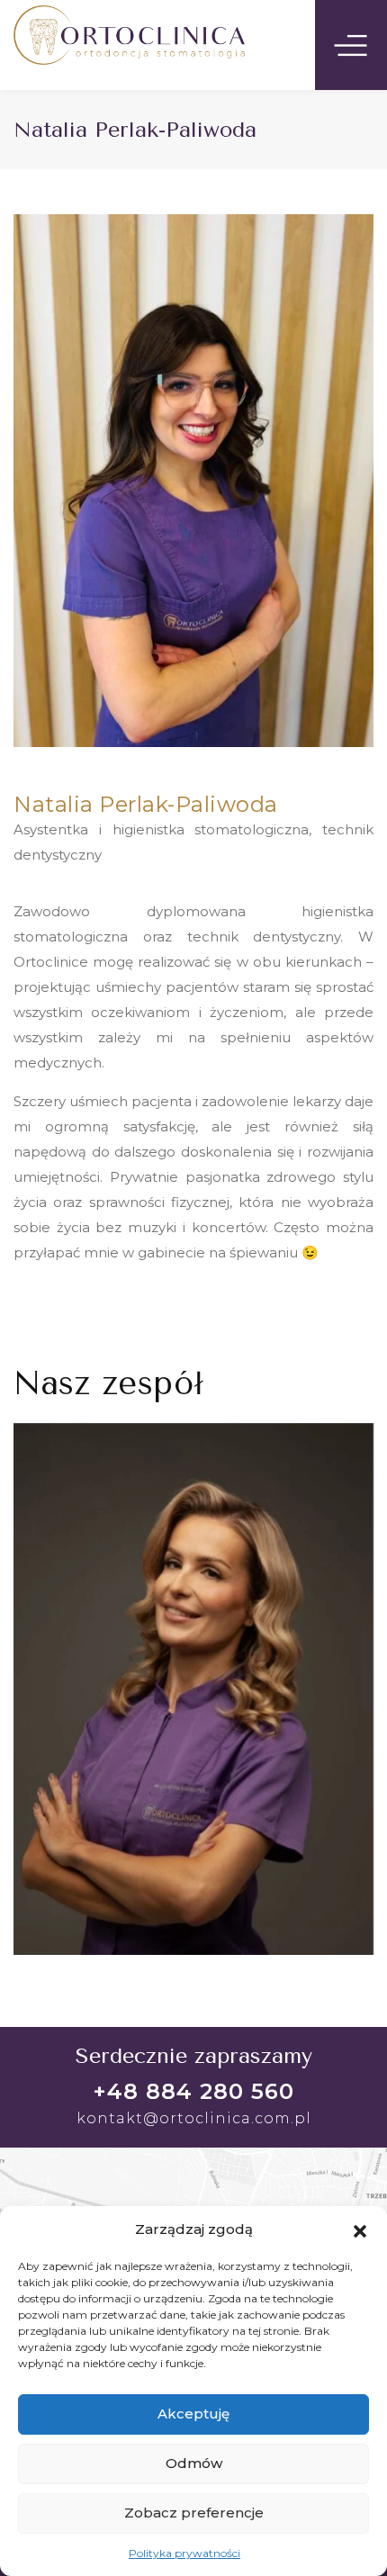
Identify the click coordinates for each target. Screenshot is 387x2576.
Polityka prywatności (184, 2553)
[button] (360, 2229)
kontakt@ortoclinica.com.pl (194, 2118)
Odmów (194, 2463)
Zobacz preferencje (194, 2513)
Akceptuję (193, 2414)
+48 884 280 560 (193, 2091)
